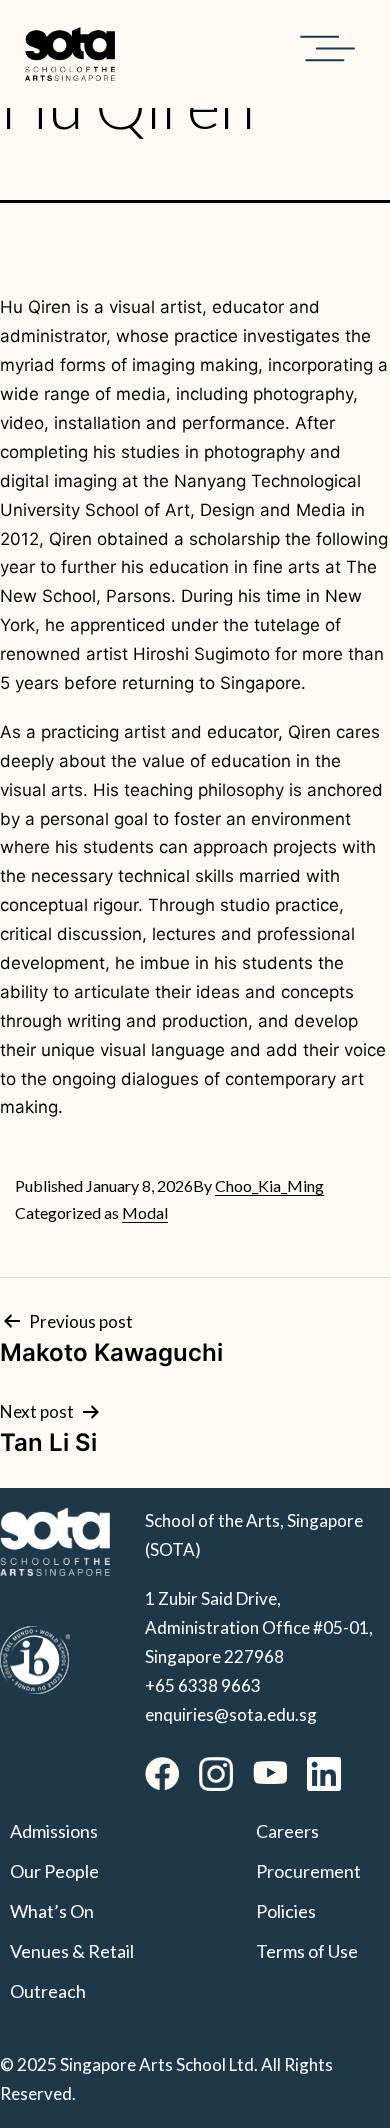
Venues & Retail (72, 1951)
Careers (287, 1831)
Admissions (54, 1831)
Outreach (48, 1991)
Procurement (308, 1871)
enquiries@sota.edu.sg (231, 1714)
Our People (54, 1871)
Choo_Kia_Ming (269, 1185)
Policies (286, 1911)
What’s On (52, 1911)
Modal (145, 1212)
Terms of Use (307, 1951)
